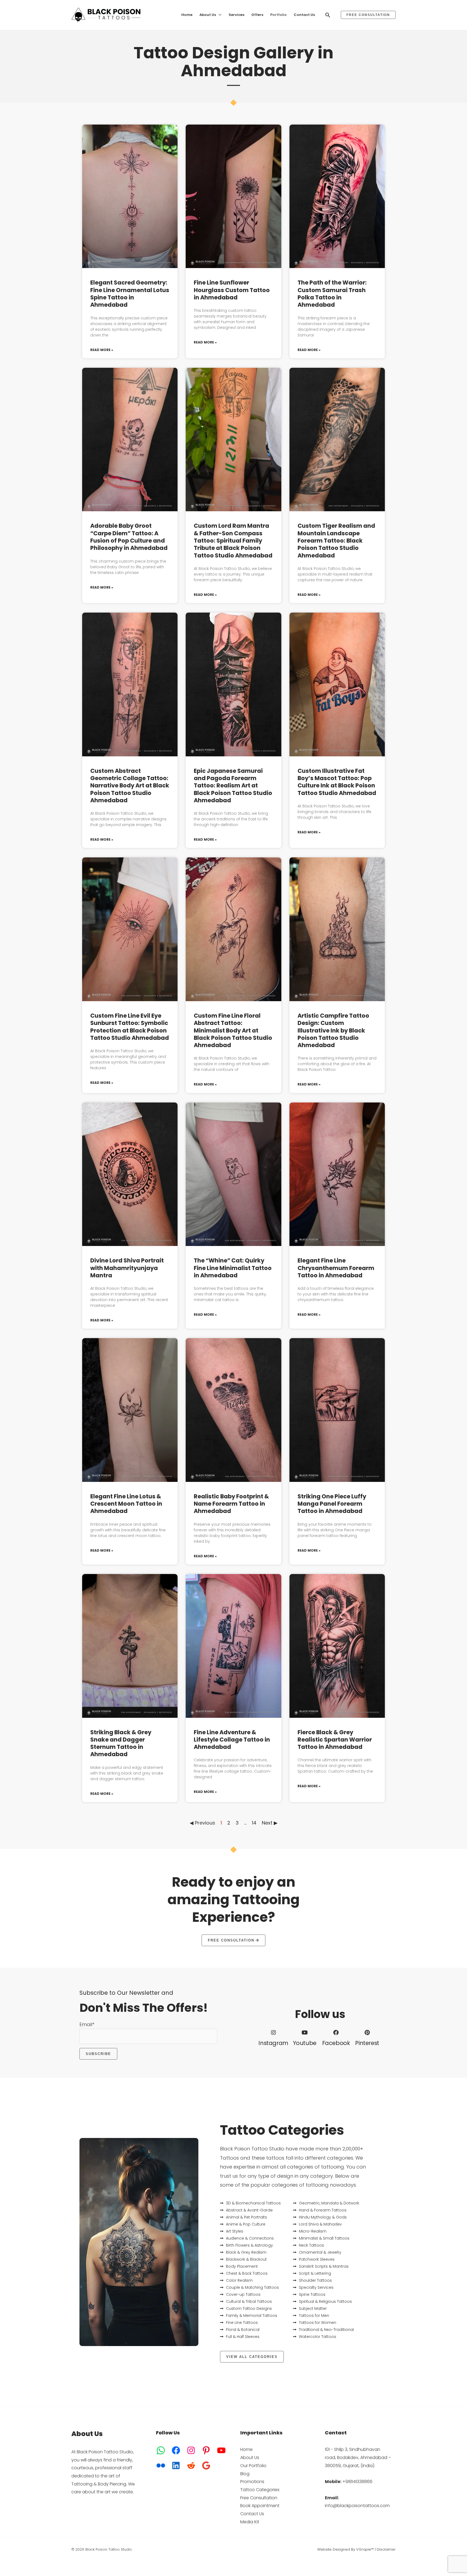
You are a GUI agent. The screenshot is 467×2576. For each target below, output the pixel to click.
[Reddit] (191, 2465)
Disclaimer (386, 2549)
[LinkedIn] (176, 2465)
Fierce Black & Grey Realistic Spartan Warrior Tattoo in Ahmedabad (335, 1740)
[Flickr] (161, 2465)
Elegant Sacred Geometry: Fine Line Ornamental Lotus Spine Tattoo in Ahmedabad (130, 294)
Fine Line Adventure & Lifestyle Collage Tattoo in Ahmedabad (232, 1740)
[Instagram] (273, 2033)
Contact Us (252, 2514)
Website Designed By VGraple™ (346, 2549)
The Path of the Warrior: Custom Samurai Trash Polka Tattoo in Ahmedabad (332, 294)
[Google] (206, 2465)
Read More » (102, 350)
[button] (219, 15)
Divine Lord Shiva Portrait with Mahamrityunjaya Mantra (127, 1268)
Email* (87, 2024)
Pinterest (367, 2043)
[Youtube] (305, 2033)
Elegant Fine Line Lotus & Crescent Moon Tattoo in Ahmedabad (126, 1504)
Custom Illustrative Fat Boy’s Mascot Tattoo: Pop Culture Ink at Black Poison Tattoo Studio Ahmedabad (337, 782)
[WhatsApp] (161, 2450)
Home (246, 2449)
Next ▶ (270, 1823)
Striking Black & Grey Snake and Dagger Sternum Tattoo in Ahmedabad (121, 1743)
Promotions (252, 2482)
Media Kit (250, 2522)
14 (254, 1823)
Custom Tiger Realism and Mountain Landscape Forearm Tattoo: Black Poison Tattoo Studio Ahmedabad (336, 540)
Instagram (273, 2043)
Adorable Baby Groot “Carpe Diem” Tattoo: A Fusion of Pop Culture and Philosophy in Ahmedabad (129, 537)
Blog (245, 2474)
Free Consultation (259, 2498)
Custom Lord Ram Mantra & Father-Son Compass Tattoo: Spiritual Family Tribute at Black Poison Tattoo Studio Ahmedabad (233, 540)
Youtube (305, 2043)
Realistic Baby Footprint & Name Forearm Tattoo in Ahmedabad (231, 1504)
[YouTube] (221, 2450)
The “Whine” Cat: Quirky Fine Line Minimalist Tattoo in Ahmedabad (233, 1268)
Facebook (336, 2043)
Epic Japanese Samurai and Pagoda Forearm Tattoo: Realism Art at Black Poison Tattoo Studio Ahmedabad (233, 786)
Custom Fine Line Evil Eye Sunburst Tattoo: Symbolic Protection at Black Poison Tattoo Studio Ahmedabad (130, 1027)
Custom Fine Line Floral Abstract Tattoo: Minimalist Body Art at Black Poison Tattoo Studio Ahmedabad (233, 1030)
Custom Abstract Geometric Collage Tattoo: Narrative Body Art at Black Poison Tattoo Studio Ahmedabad (130, 786)
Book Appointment (260, 2506)
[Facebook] (336, 2033)
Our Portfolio (253, 2466)
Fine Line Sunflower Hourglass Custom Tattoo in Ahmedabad (232, 290)
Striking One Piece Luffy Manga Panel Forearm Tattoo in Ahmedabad (332, 1504)
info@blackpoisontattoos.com (357, 2506)
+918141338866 (357, 2482)
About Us (250, 2458)
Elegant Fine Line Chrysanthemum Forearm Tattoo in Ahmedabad (336, 1268)
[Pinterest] (367, 2033)
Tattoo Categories (260, 2490)
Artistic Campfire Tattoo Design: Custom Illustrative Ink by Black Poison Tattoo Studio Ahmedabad (333, 1030)
